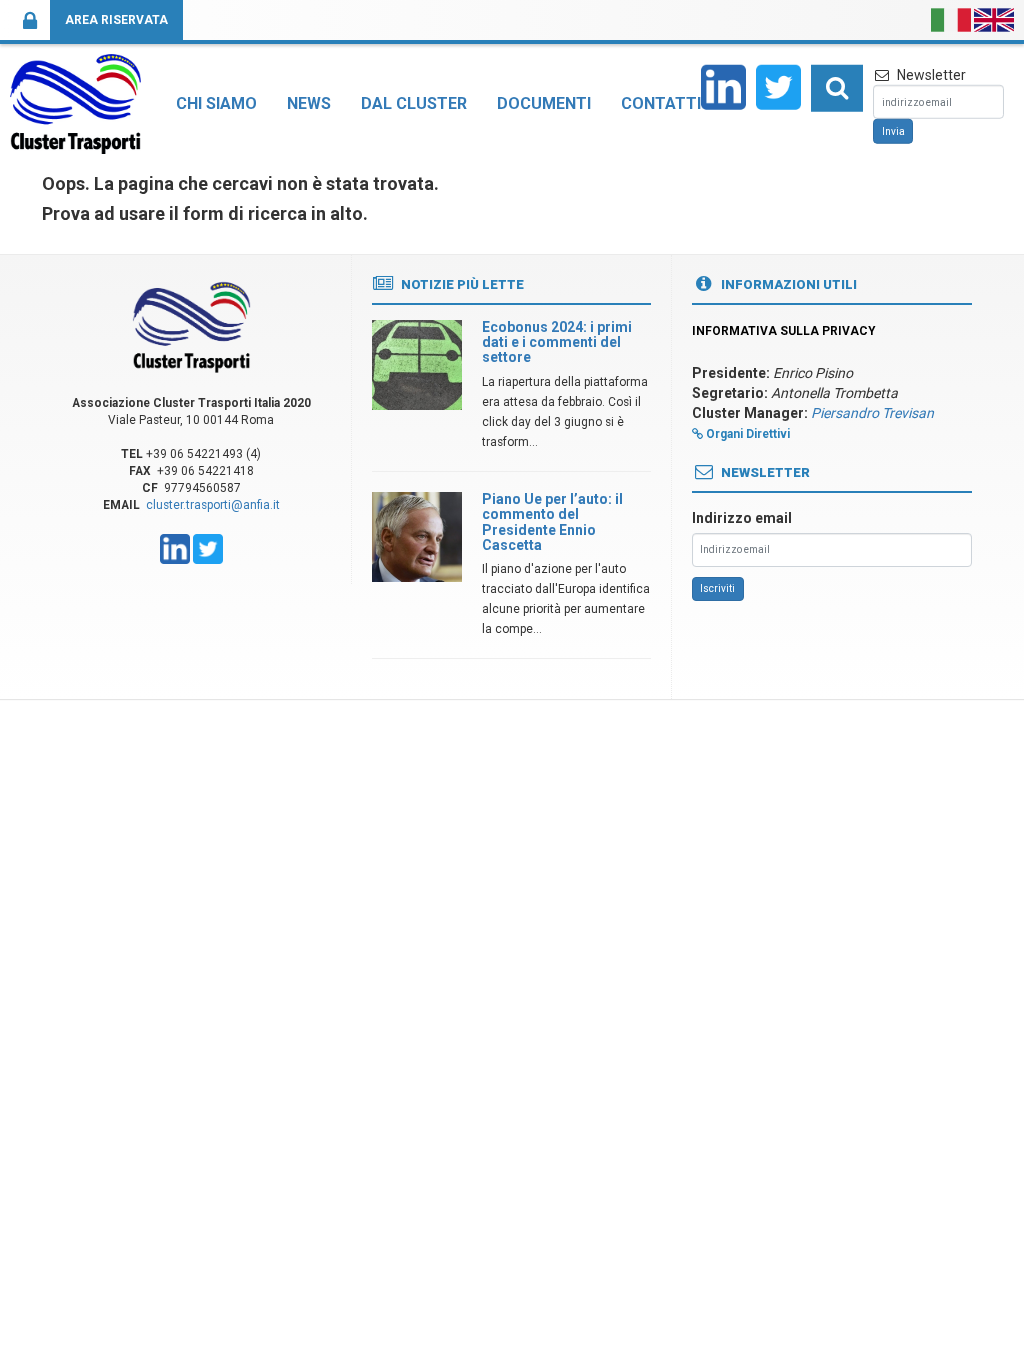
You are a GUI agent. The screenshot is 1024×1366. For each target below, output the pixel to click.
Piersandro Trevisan (872, 413)
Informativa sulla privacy (784, 331)
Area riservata (116, 20)
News (309, 103)
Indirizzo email (742, 518)
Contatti (661, 103)
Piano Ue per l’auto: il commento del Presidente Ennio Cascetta (552, 522)
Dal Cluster (414, 103)
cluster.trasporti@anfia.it (213, 505)
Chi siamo (216, 103)
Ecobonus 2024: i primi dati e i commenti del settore (557, 342)
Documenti (544, 103)
